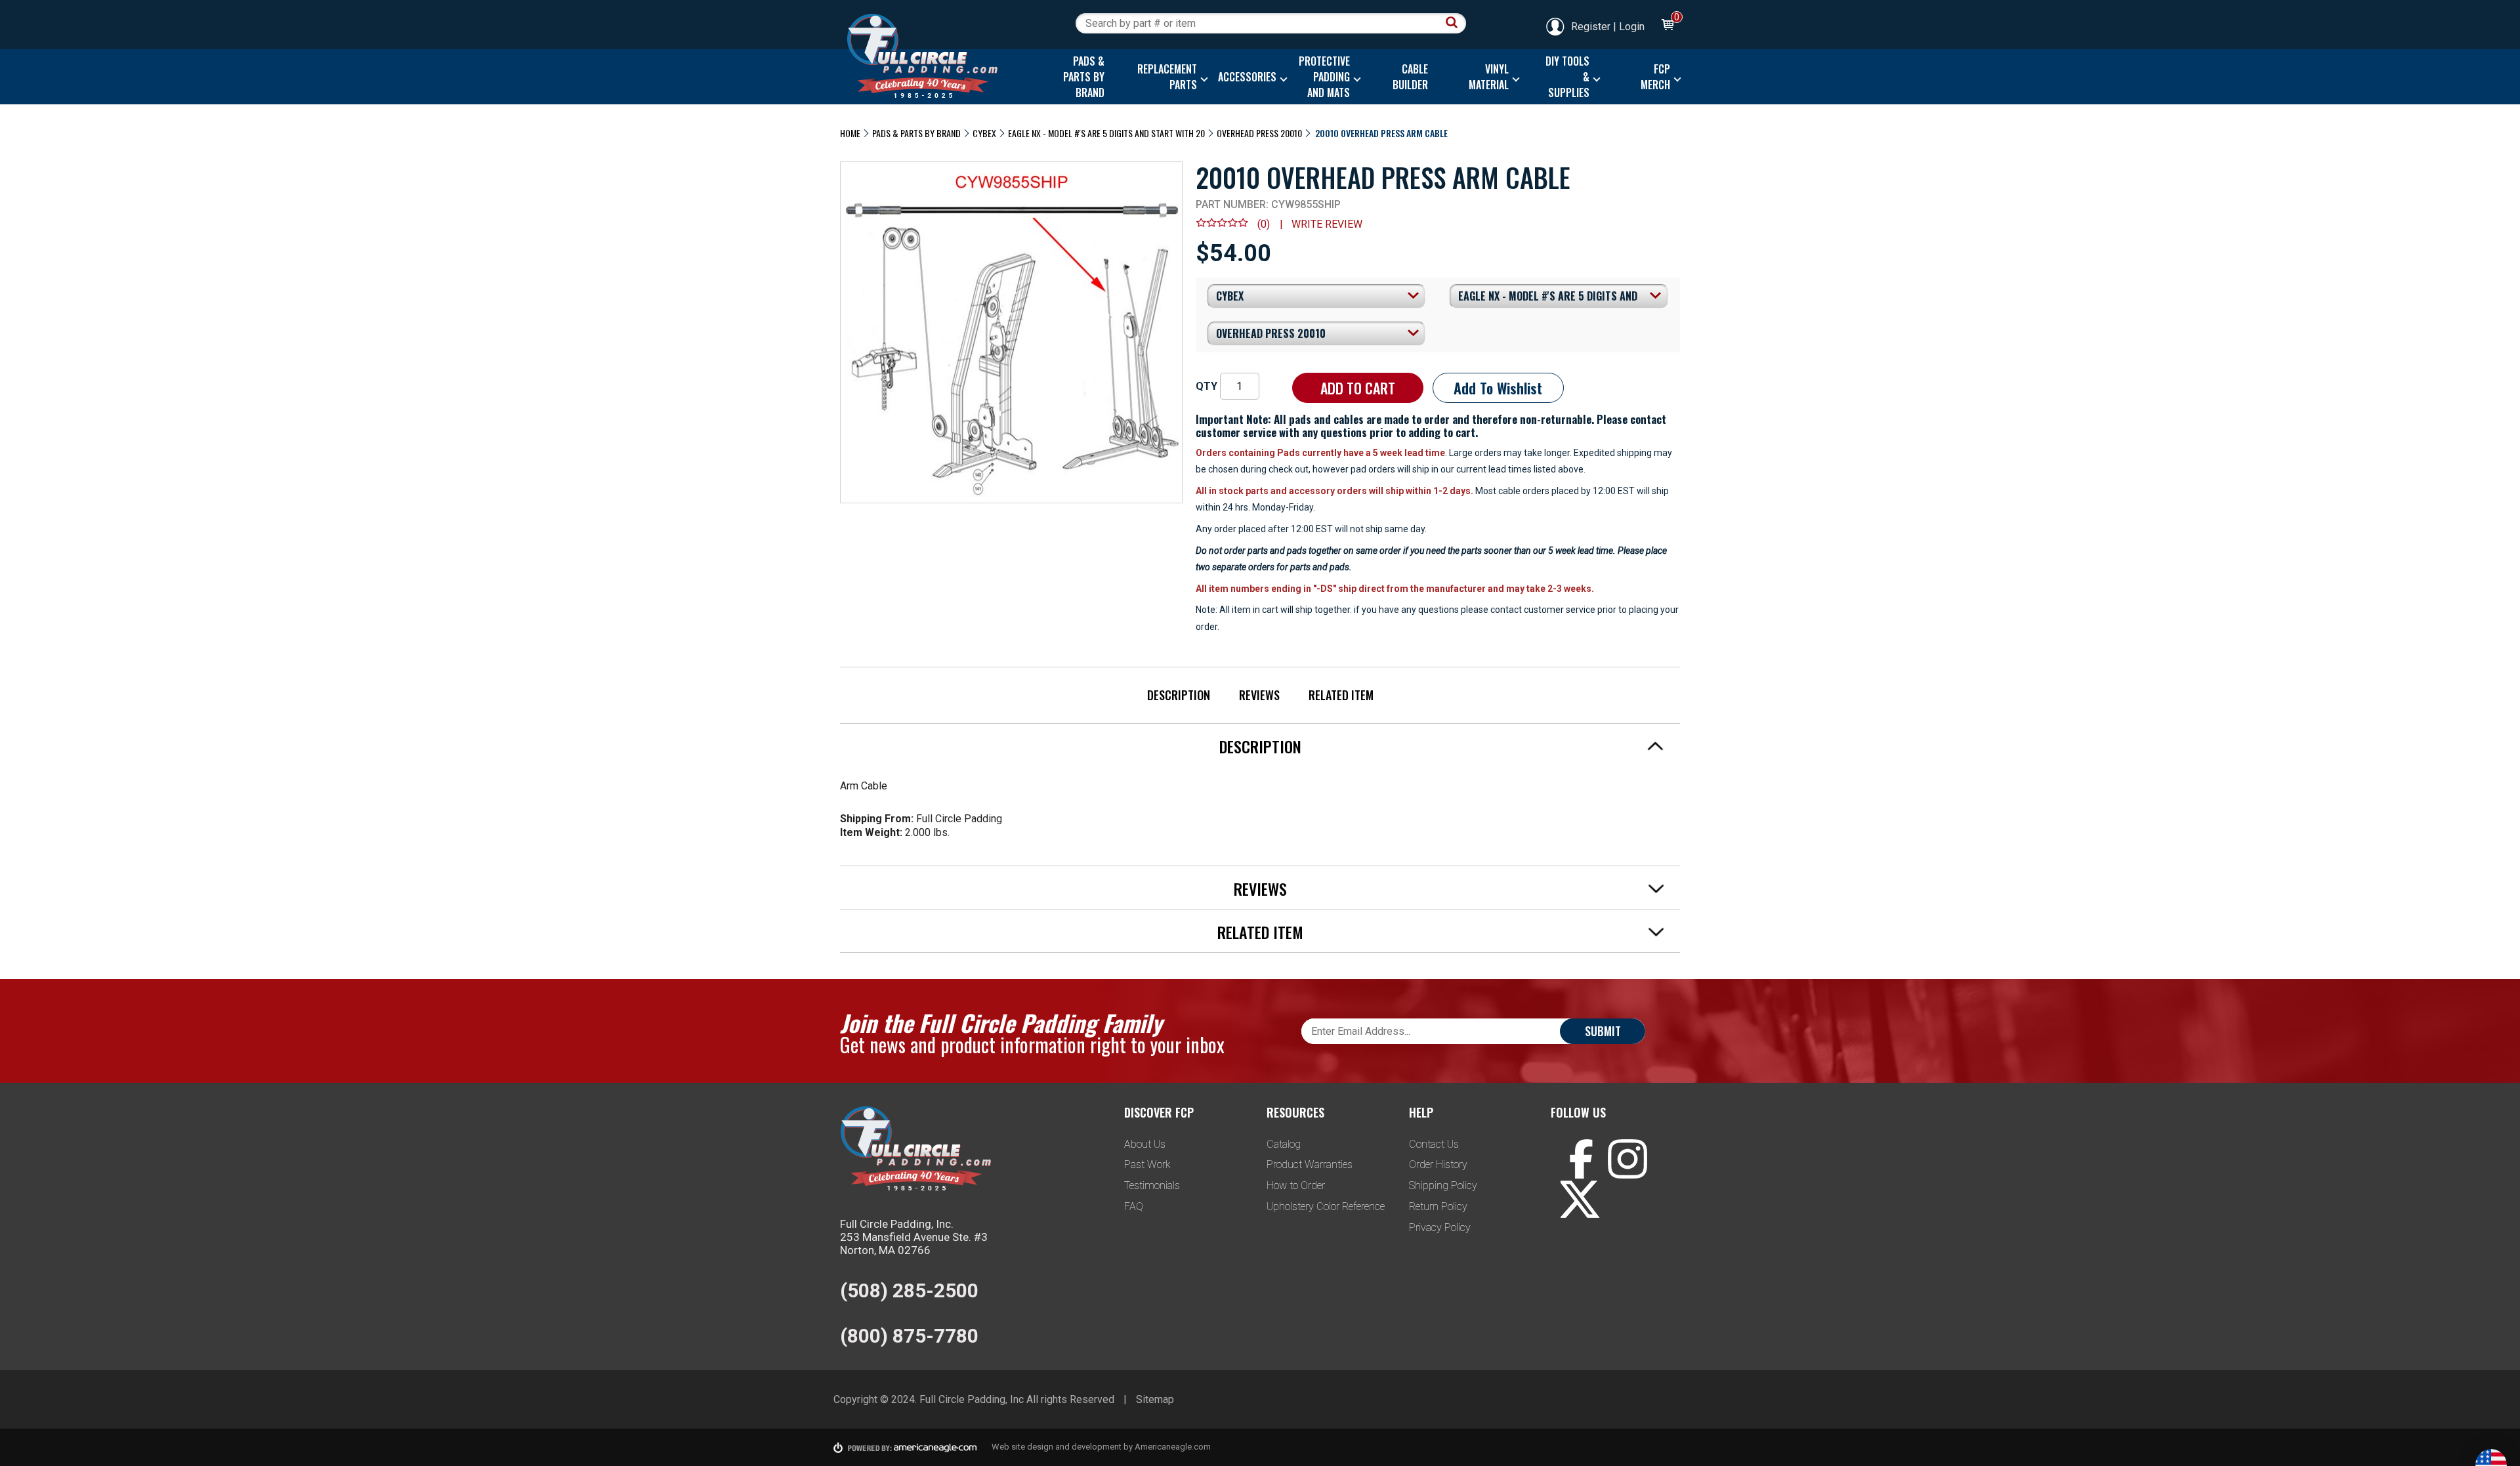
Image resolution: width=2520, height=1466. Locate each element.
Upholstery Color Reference (1326, 1206)
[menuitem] (1081, 77)
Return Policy (1438, 1206)
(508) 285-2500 (909, 1290)
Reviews (1259, 695)
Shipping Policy (1443, 1185)
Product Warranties (1310, 1164)
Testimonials (1152, 1185)
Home (850, 133)
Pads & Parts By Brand (916, 133)
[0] (1667, 27)
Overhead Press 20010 (1259, 133)
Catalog (1284, 1144)
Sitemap (1155, 1399)
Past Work (1147, 1164)
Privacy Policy (1440, 1227)
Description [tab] (1260, 746)
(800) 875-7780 (909, 1336)
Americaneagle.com (1173, 1447)
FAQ (1134, 1206)
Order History (1438, 1164)
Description (1179, 695)
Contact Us (1434, 1144)
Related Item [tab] (1260, 932)
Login (1632, 27)
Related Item (1341, 695)
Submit (1603, 1031)
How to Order (1296, 1185)
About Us (1145, 1144)
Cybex (984, 133)
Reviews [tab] (1260, 889)
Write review (1327, 224)
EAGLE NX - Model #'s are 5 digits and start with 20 (1106, 133)
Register (1591, 27)
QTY (1207, 386)
